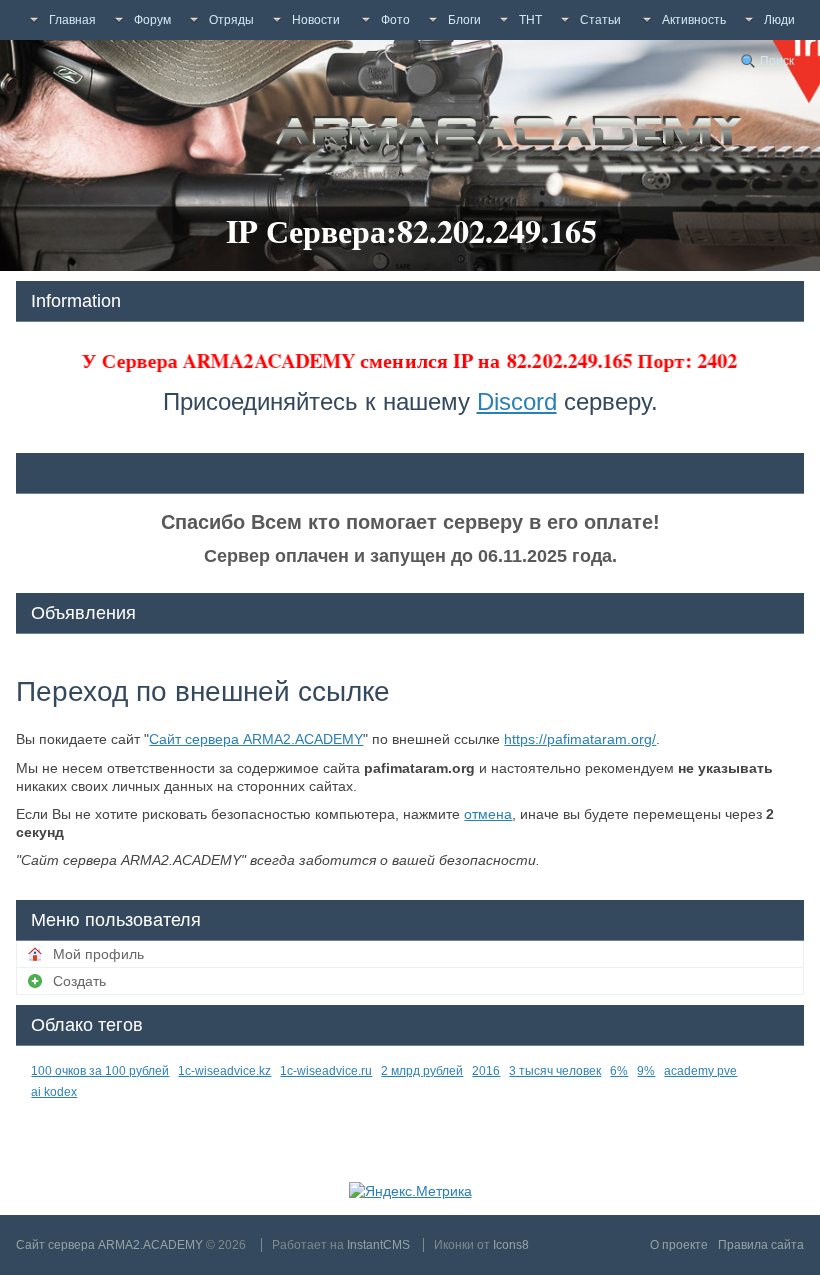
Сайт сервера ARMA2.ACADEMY (256, 739)
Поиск (777, 61)
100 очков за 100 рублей (100, 1071)
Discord (517, 401)
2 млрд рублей (422, 1071)
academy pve (700, 1071)
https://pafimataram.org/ (580, 739)
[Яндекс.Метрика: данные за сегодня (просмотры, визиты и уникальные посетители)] (410, 1191)
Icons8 (511, 1245)
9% (646, 1071)
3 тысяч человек (555, 1071)
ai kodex (54, 1092)
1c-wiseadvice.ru (326, 1071)
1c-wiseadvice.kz (224, 1071)
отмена (488, 814)
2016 (486, 1071)
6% (619, 1071)
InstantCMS (378, 1245)
